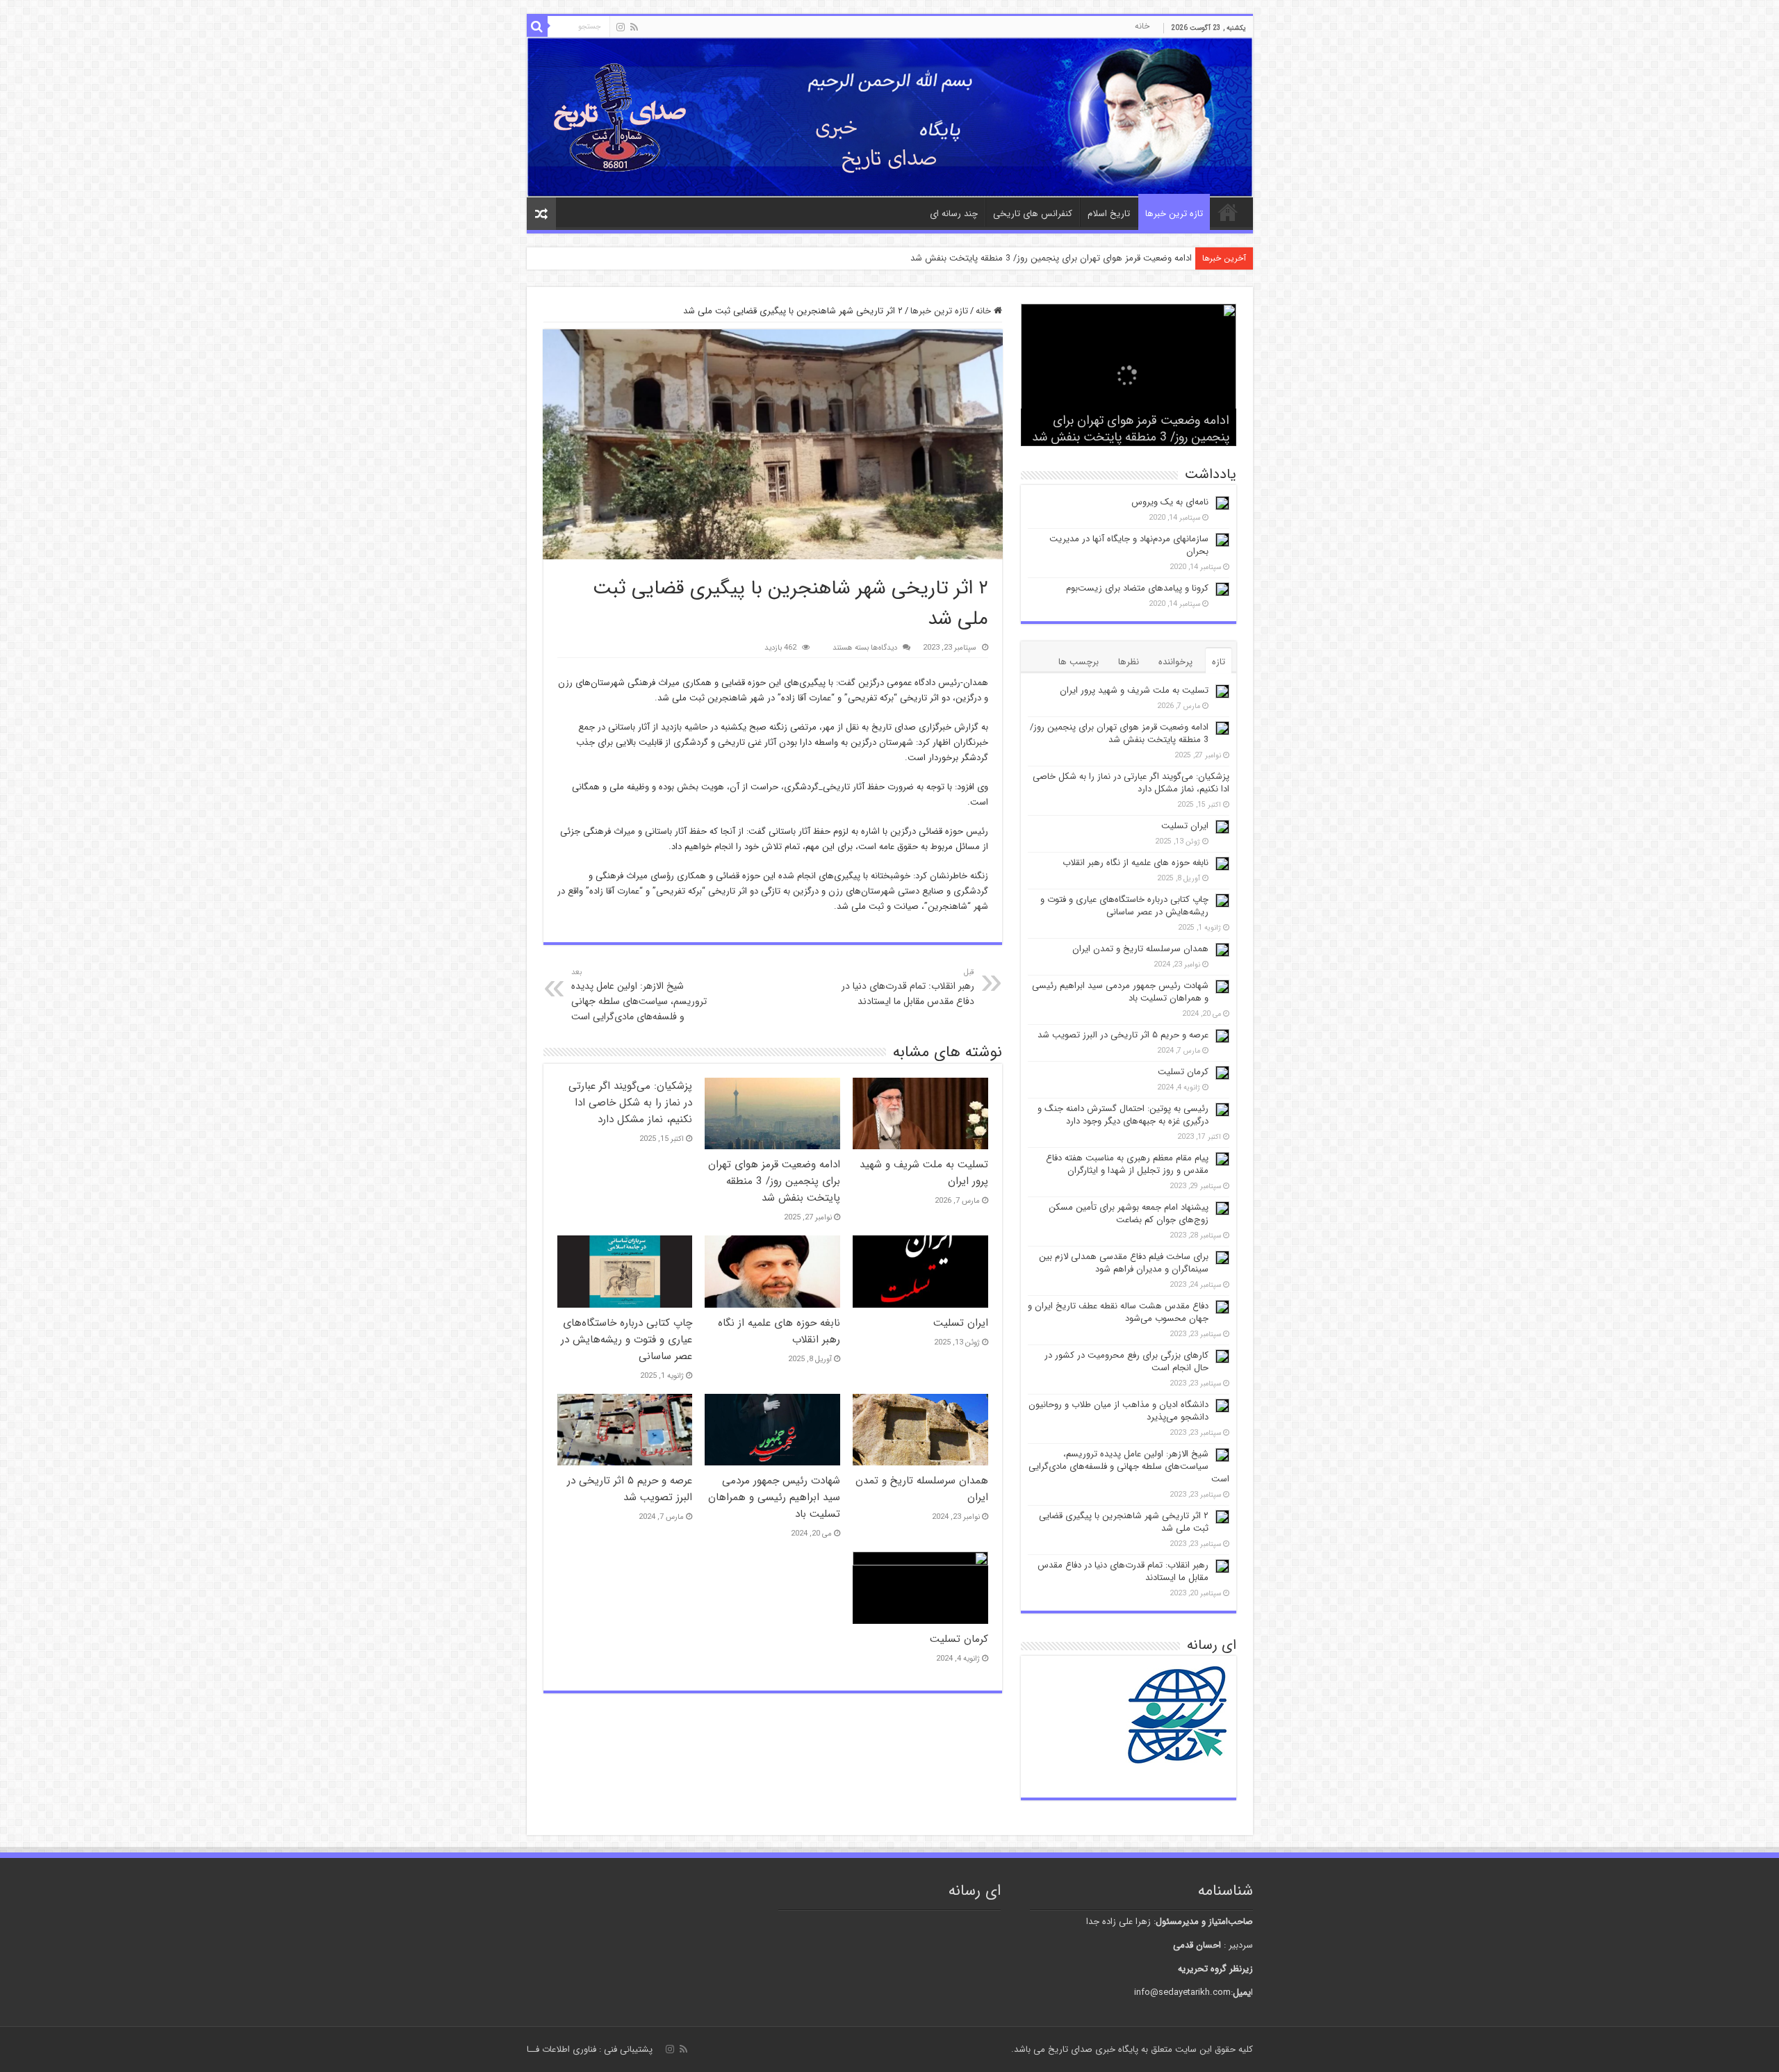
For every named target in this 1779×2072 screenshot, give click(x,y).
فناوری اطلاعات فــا (561, 2049)
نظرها (1129, 662)
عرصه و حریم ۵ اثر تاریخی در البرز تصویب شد (630, 1489)
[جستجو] (537, 26)
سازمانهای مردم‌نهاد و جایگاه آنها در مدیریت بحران (1129, 545)
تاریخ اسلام (1109, 214)
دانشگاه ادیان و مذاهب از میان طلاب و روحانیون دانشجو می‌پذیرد (1118, 1411)
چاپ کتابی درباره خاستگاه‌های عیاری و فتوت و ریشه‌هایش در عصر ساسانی (626, 1340)
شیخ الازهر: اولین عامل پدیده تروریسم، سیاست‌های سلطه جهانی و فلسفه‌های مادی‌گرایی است (639, 995)
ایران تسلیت (961, 1323)
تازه (1219, 662)
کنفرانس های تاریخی (1033, 214)
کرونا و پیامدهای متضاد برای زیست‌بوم (1137, 588)
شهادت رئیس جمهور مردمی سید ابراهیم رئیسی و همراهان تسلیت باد (774, 1497)
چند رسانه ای (954, 214)
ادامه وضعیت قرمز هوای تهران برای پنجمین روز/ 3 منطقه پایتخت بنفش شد (1051, 258)
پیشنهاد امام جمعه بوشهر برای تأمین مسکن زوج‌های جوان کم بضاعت (1129, 1214)
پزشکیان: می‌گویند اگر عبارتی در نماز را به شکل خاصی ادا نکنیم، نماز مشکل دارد (630, 1103)
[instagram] (621, 27)
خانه (1142, 26)
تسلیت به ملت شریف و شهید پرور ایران (1134, 690)
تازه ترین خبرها (1174, 214)
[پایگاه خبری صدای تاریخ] (890, 117)
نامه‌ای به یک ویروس (1170, 502)
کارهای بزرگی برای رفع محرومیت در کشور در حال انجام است (1126, 1362)
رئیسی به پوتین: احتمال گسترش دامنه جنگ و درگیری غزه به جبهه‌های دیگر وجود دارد (1123, 1115)
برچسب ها (1079, 662)
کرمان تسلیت (959, 1639)
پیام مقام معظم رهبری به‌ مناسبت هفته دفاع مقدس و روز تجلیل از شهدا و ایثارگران (1127, 1164)
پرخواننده (1175, 662)
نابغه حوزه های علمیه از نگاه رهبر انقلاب (1136, 863)
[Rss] (634, 27)
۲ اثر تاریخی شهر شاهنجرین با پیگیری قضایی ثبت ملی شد (1124, 1522)
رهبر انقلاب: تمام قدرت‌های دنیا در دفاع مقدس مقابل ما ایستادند (908, 987)
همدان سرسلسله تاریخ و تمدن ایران (1140, 949)
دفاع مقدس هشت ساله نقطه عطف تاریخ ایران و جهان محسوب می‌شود (1118, 1312)
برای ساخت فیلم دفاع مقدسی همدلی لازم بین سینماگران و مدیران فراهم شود (1124, 1263)
